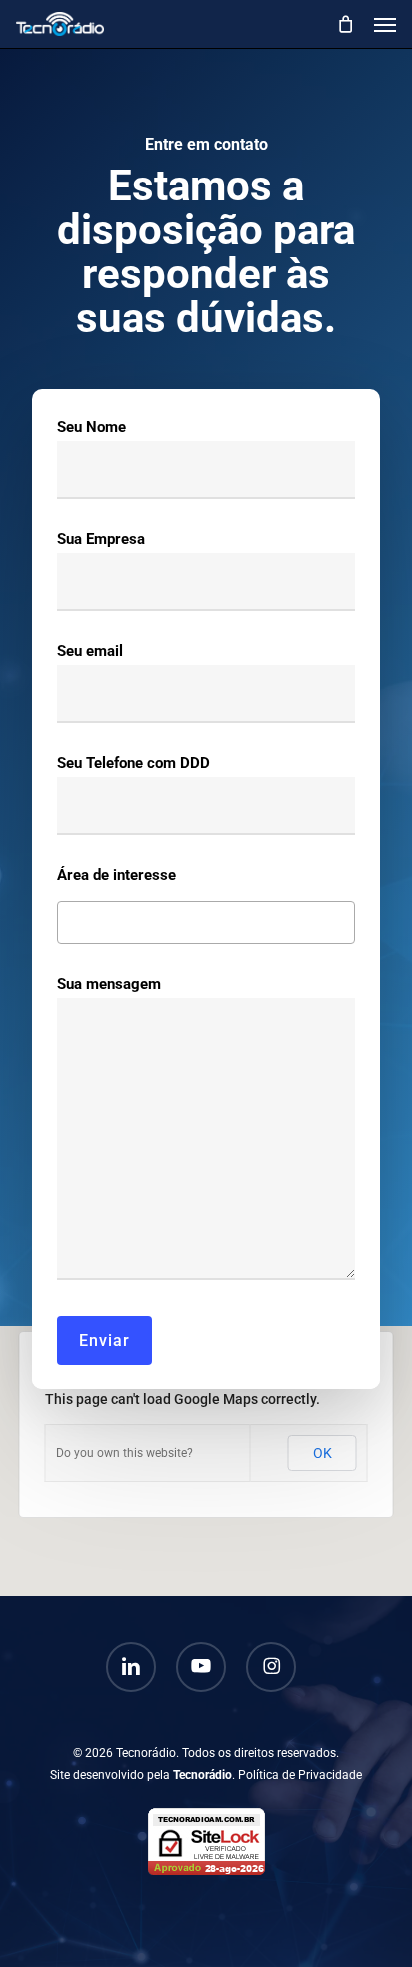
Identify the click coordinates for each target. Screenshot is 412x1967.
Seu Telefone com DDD (133, 763)
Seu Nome (91, 427)
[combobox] (206, 922)
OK (322, 1453)
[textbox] (68, 920)
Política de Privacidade (300, 1775)
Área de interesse (116, 875)
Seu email (90, 651)
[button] (385, 24)
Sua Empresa (101, 539)
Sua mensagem (109, 984)
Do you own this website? (124, 1453)
